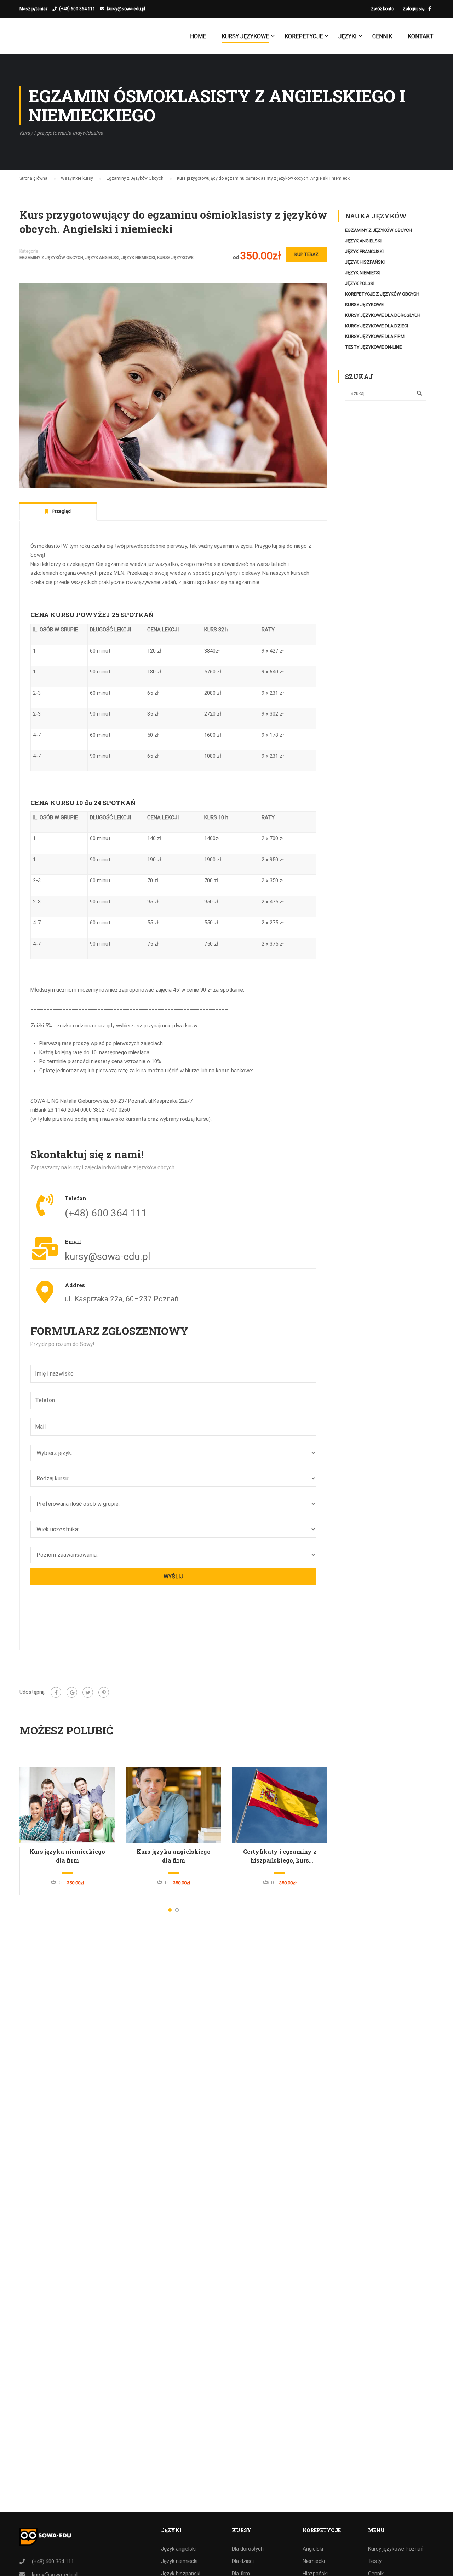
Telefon (76, 1198)
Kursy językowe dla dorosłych (383, 315)
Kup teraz (306, 254)
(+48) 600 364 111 (77, 9)
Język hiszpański (365, 262)
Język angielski (102, 258)
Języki (348, 36)
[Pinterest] (104, 1692)
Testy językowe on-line (373, 347)
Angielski (313, 2549)
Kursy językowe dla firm (375, 336)
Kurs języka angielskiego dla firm (174, 1856)
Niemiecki (314, 2561)
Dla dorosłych (248, 2549)
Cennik (382, 36)
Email (73, 1241)
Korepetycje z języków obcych (382, 294)
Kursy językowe (245, 36)
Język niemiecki (138, 258)
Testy (375, 2561)
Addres (75, 1285)
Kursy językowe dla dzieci (377, 326)
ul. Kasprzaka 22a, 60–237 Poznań (122, 1299)
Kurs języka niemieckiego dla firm (67, 1856)
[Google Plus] (72, 1692)
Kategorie (29, 251)
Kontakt (421, 36)
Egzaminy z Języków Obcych (51, 258)
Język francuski (364, 251)
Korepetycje (304, 36)
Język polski (360, 283)
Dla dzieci (243, 2561)
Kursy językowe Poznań (396, 2549)
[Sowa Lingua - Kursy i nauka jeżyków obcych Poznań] (47, 40)
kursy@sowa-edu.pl (126, 9)
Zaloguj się (414, 9)
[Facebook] (56, 1692)
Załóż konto (382, 9)
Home (198, 36)
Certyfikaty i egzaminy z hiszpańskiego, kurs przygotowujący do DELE (280, 1856)
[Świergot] (88, 1692)
